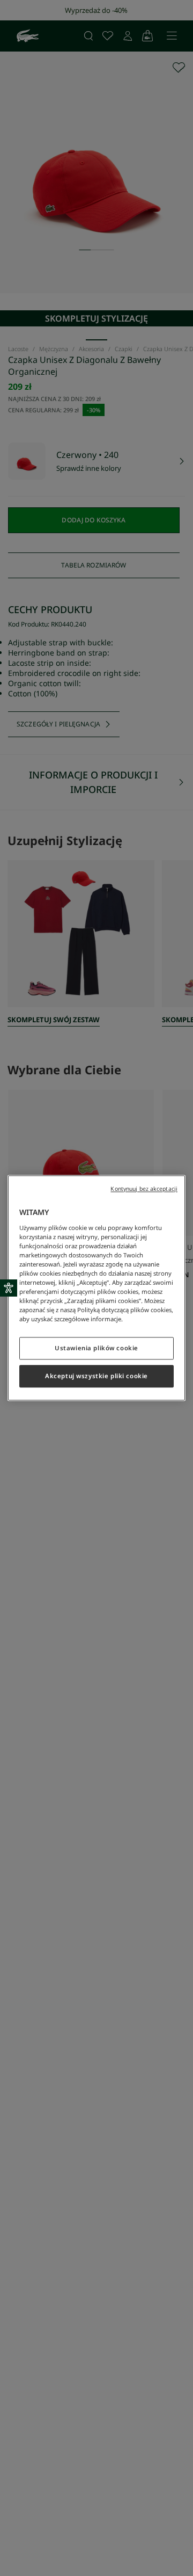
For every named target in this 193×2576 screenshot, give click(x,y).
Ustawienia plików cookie (96, 1348)
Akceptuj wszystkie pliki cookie (96, 1376)
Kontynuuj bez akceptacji (144, 1189)
